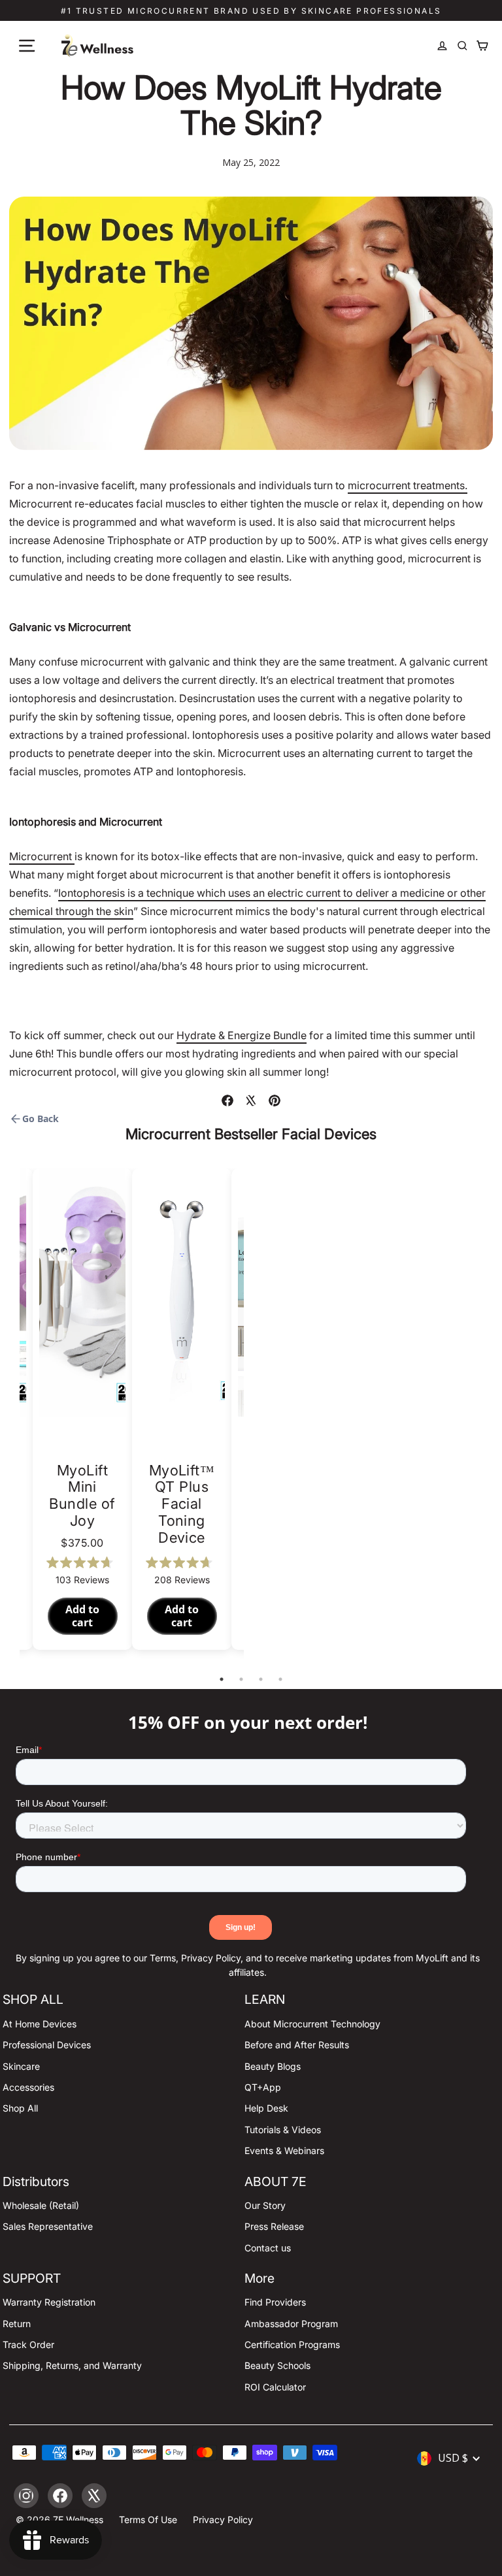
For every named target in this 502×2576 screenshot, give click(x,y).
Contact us (268, 2248)
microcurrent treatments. (408, 485)
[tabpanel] (182, 1409)
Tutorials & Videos (283, 2130)
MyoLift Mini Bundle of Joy (82, 1496)
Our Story (265, 2205)
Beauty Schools (277, 2365)
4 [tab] (280, 1679)
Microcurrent (42, 856)
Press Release (274, 2226)
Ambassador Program (291, 2324)
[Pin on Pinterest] (275, 1101)
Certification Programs (292, 2344)
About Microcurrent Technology (312, 2024)
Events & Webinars (284, 2150)
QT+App (263, 2087)
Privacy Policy (223, 2520)
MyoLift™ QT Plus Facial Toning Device (182, 1504)
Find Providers (275, 2302)
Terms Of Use (148, 2520)
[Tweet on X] (251, 1101)
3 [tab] (261, 1679)
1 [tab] (222, 1679)
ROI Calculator (275, 2387)
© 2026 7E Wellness (59, 2520)
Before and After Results (297, 2045)
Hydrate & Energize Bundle (242, 1035)
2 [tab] (241, 1679)
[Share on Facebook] (227, 1101)
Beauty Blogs (273, 2066)
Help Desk (266, 2108)
